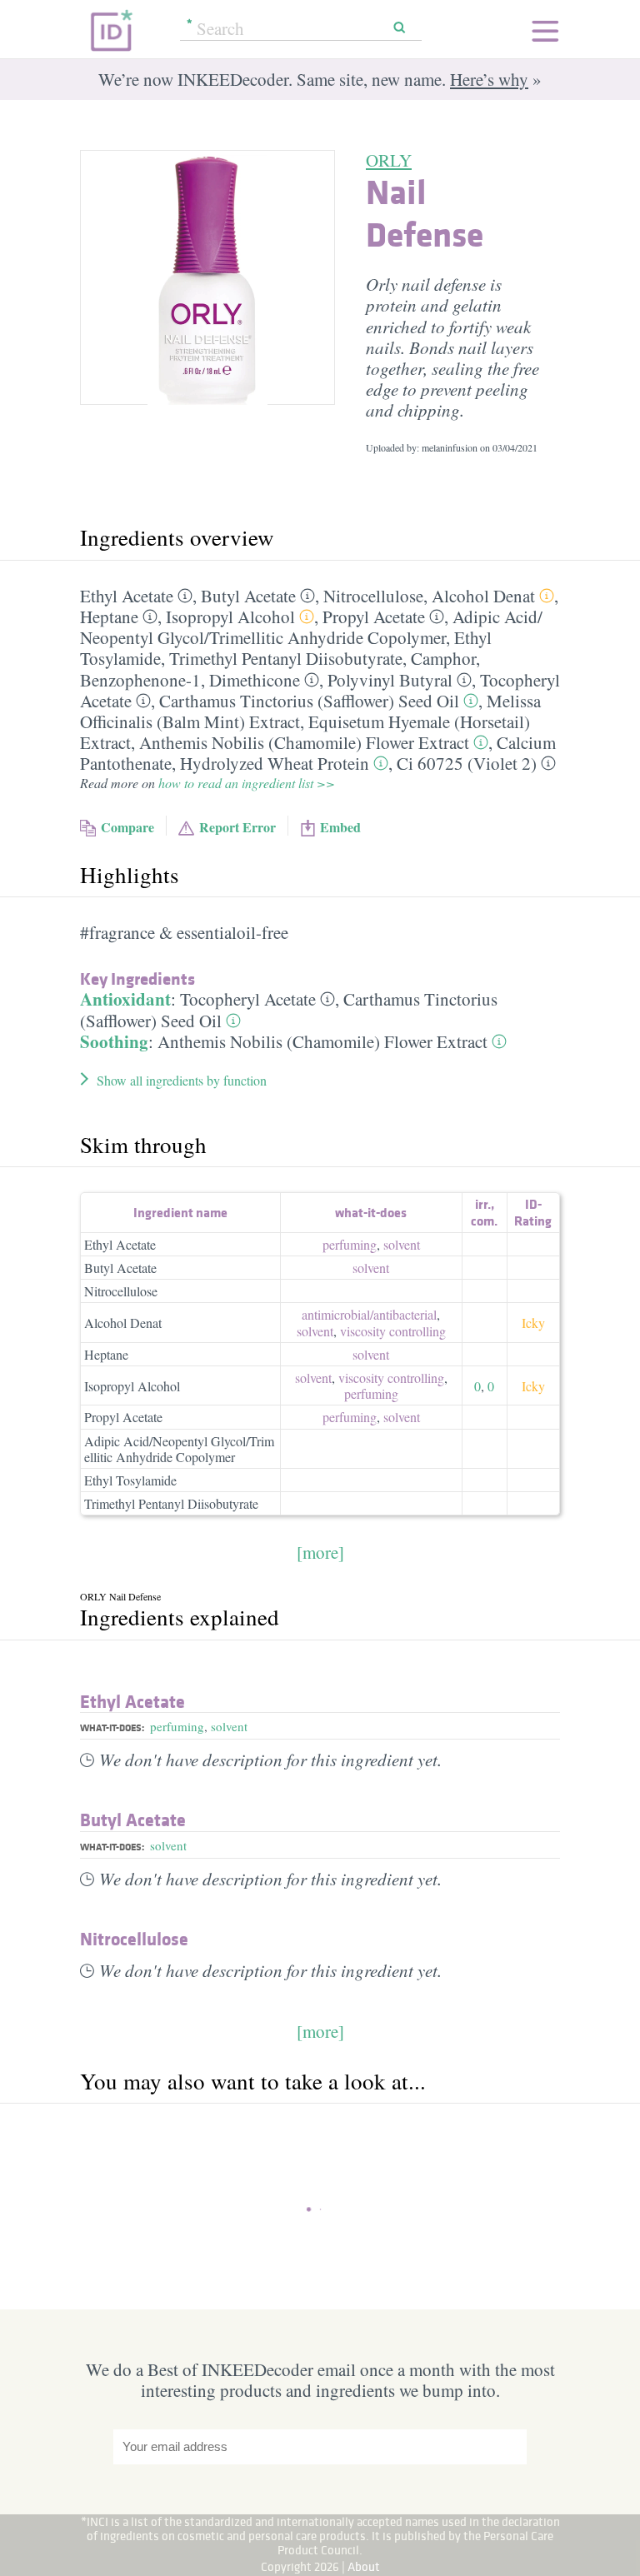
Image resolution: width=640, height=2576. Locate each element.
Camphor (443, 658)
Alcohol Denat (483, 596)
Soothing (114, 1041)
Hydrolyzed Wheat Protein (275, 763)
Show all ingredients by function (182, 1080)
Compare (127, 827)
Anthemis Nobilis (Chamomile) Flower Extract (304, 742)
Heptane (109, 617)
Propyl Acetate (374, 617)
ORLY (389, 160)
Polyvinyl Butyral (390, 680)
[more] (320, 1552)
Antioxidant (125, 999)
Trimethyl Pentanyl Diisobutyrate (286, 658)
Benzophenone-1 (140, 680)
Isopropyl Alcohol (230, 617)
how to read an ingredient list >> (247, 783)
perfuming (350, 1244)
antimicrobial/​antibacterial (369, 1314)
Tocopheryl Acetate (248, 999)
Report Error (237, 827)
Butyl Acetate (248, 596)
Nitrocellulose (373, 596)
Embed (340, 827)
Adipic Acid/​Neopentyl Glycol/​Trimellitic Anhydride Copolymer (311, 627)
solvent (402, 1244)
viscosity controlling (393, 1331)
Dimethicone (255, 680)
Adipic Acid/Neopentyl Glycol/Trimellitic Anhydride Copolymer (179, 1449)
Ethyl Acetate (127, 596)
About (364, 2566)
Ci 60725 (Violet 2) (467, 763)
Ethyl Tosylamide (130, 1480)
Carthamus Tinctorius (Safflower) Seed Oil (309, 701)
